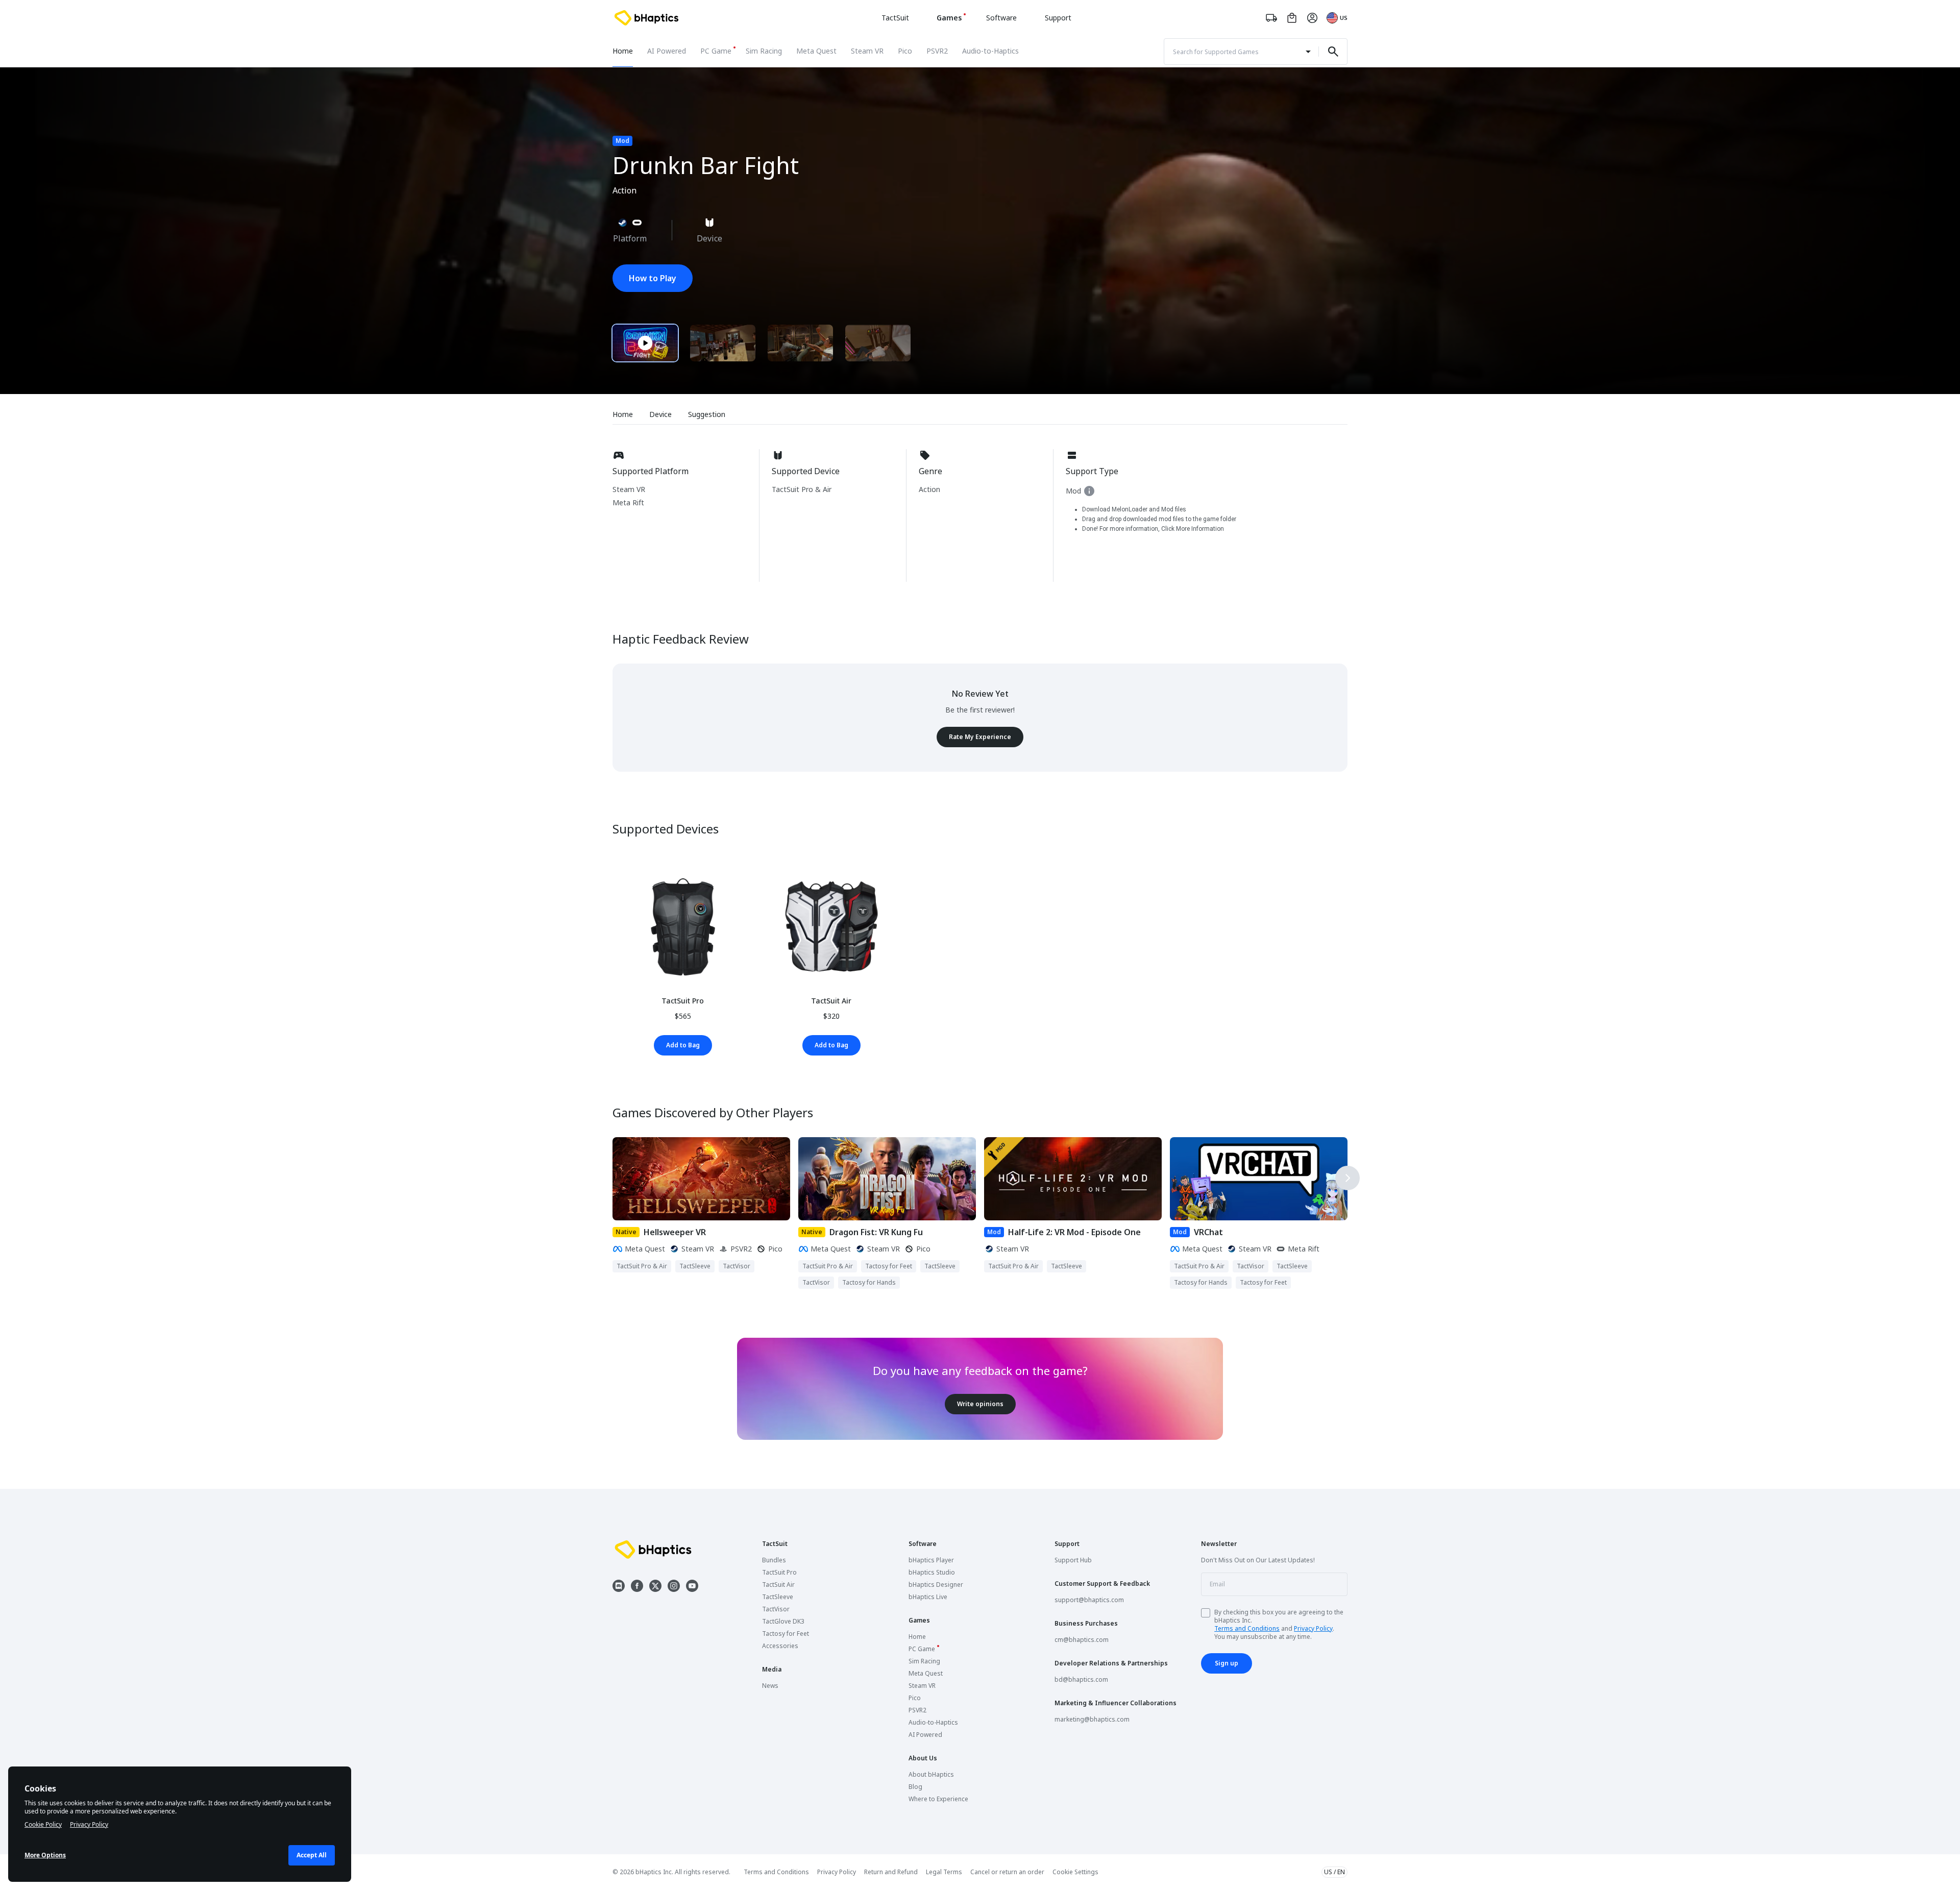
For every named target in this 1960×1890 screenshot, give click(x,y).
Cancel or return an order (1007, 1872)
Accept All (312, 1855)
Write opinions (980, 1404)
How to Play (653, 278)
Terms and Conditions (1247, 1628)
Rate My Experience (980, 737)
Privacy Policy (1313, 1628)
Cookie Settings (1075, 1872)
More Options (45, 1855)
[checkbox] (1206, 1613)
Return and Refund (891, 1872)
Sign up (1227, 1663)
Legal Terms (944, 1872)
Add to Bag (683, 1045)
